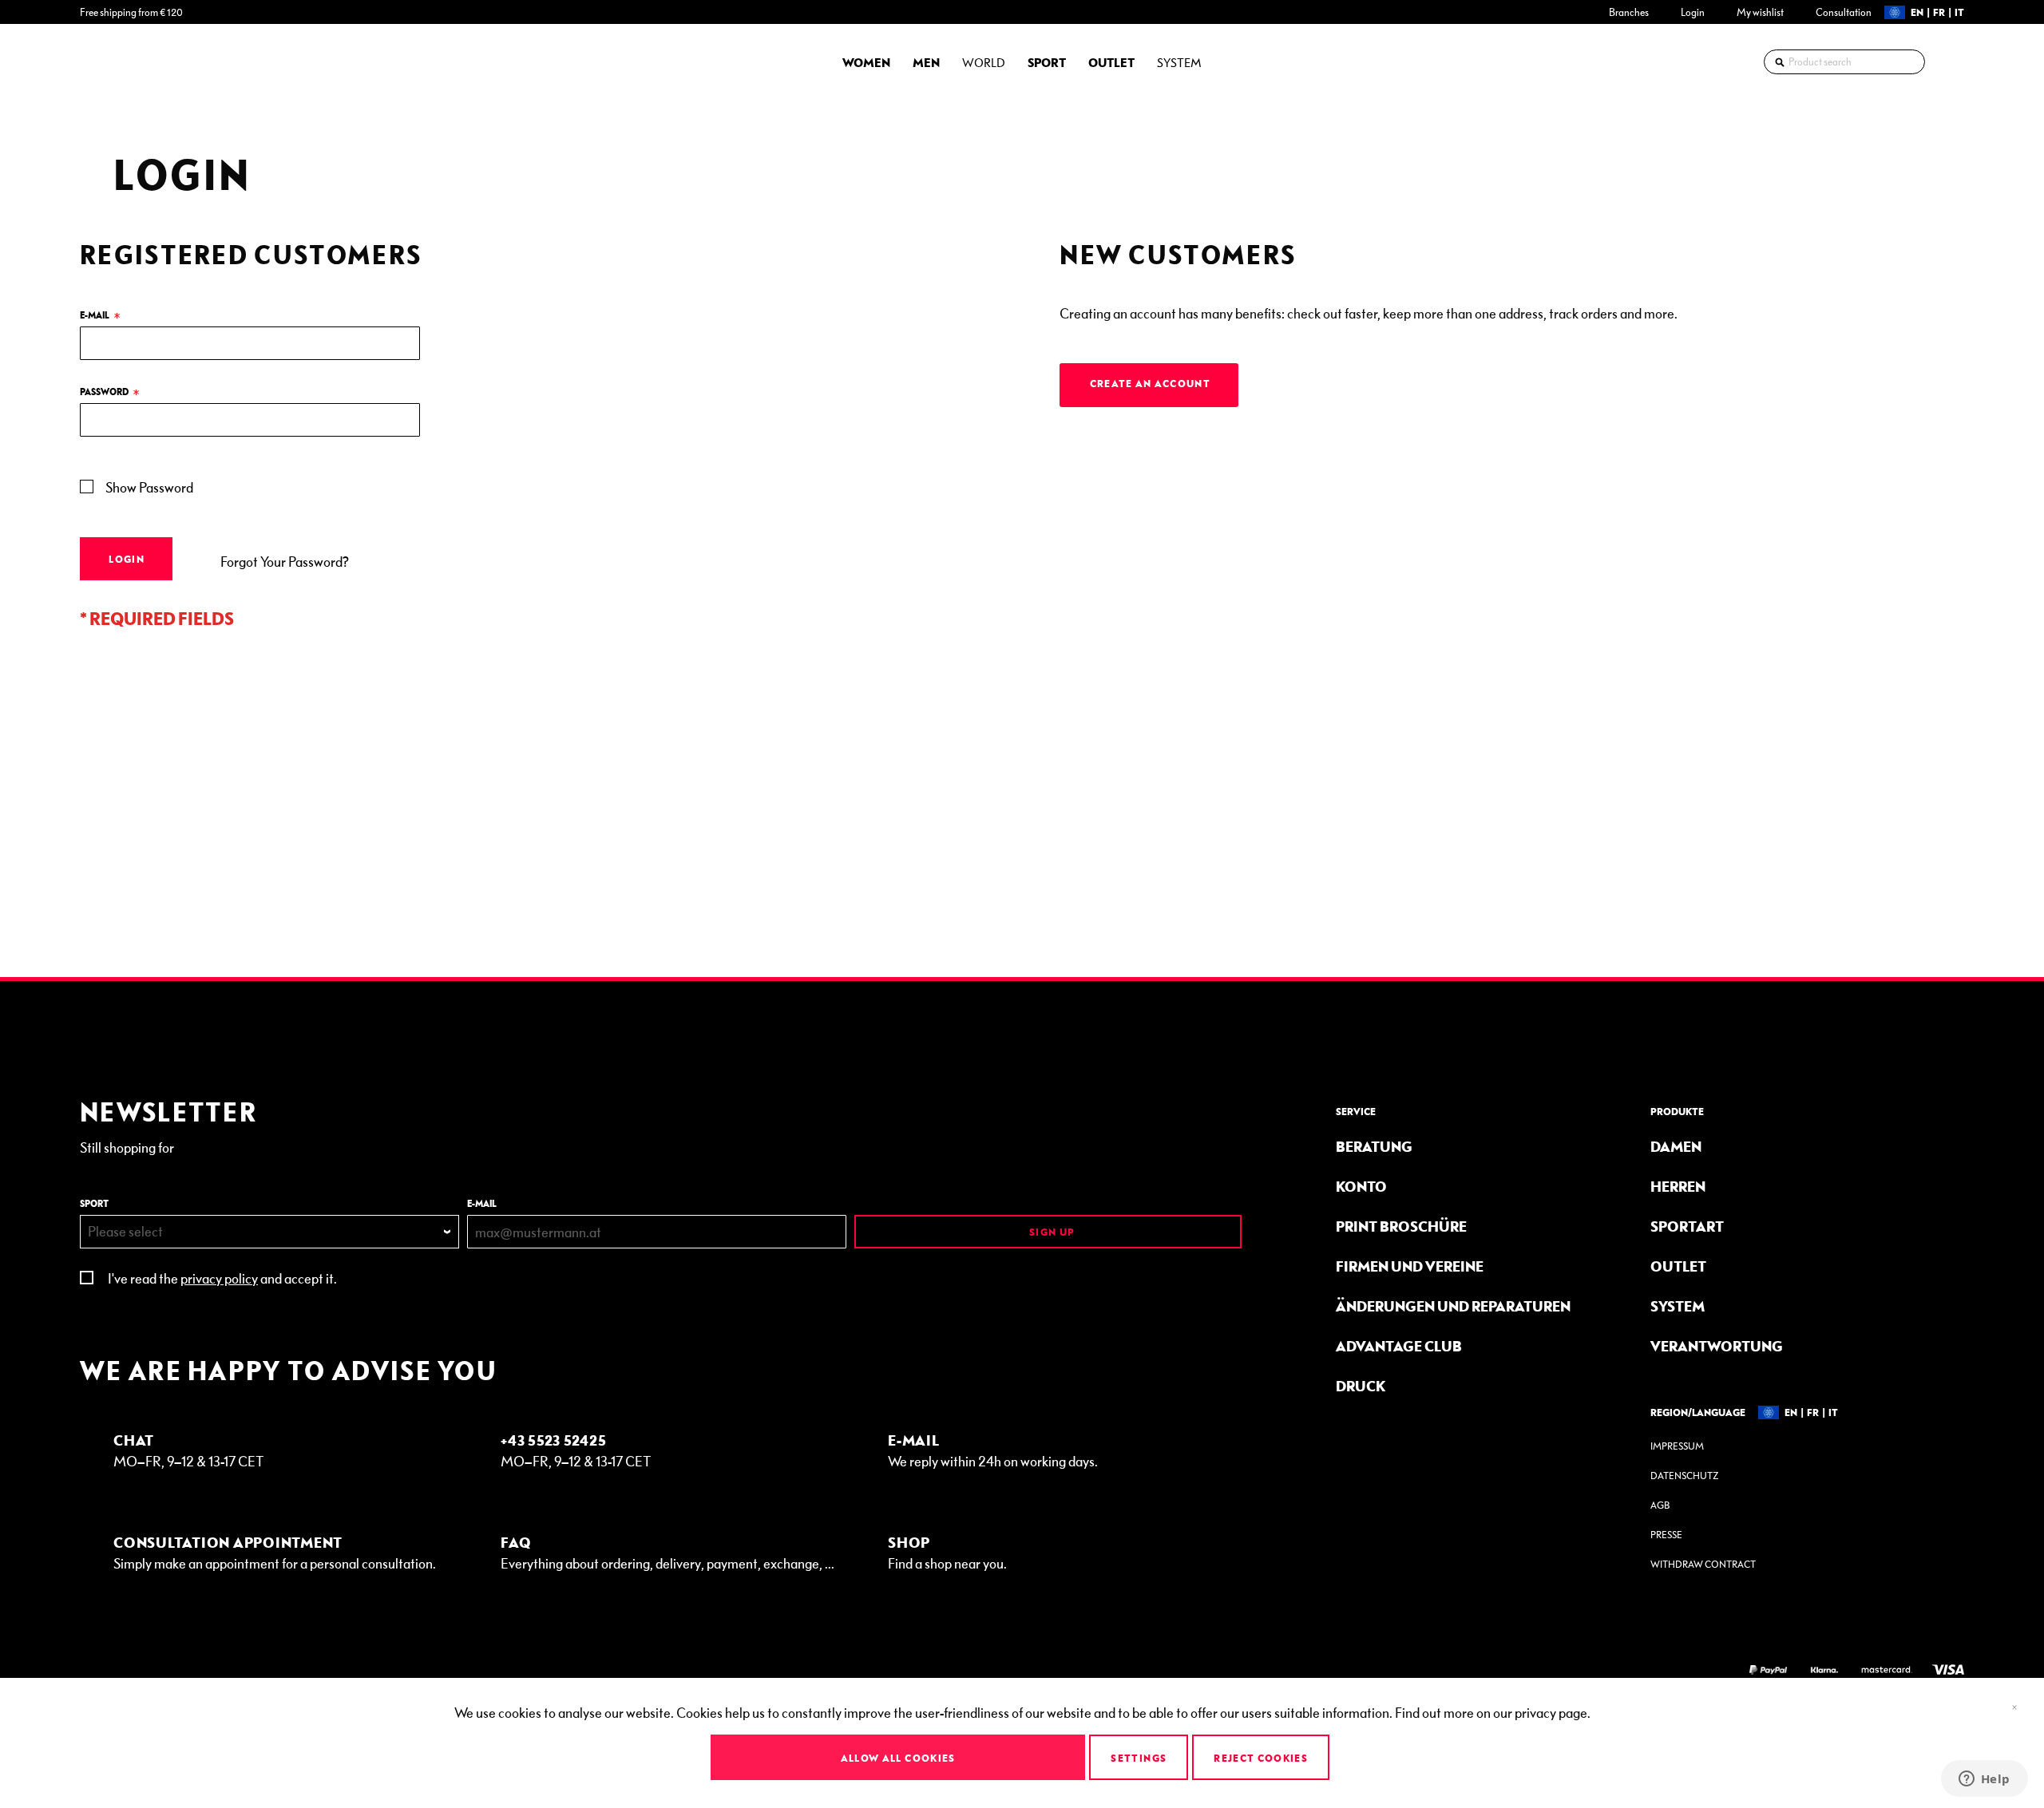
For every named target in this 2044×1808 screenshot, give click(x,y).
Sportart (1687, 1226)
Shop (909, 1542)
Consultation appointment (228, 1542)
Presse (1666, 1535)
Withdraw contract (1703, 1564)
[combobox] (1844, 62)
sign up (1051, 1232)
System (1678, 1306)
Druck (1361, 1385)
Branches (1629, 12)
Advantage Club (1399, 1345)
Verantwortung (1717, 1345)
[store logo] (124, 61)
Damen (1676, 1146)
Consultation (1844, 12)
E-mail (482, 1203)
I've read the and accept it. (222, 1278)
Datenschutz (1684, 1476)
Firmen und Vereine (1410, 1266)
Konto (1361, 1186)
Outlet (1678, 1266)
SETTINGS (1139, 1758)
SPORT (94, 1203)
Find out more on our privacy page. (1493, 1712)
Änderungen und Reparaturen (1453, 1306)
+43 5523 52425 (554, 1440)
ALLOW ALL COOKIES (898, 1758)
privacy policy (219, 1278)
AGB (1660, 1505)
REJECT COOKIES (1261, 1758)
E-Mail (914, 1440)
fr (1939, 12)
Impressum (1677, 1446)
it (1959, 12)
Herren (1678, 1186)
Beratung (1374, 1146)
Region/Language (1698, 1412)
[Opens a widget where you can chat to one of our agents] (1984, 1780)
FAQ (516, 1542)
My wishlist (1760, 12)
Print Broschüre (1401, 1226)
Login (1693, 12)
